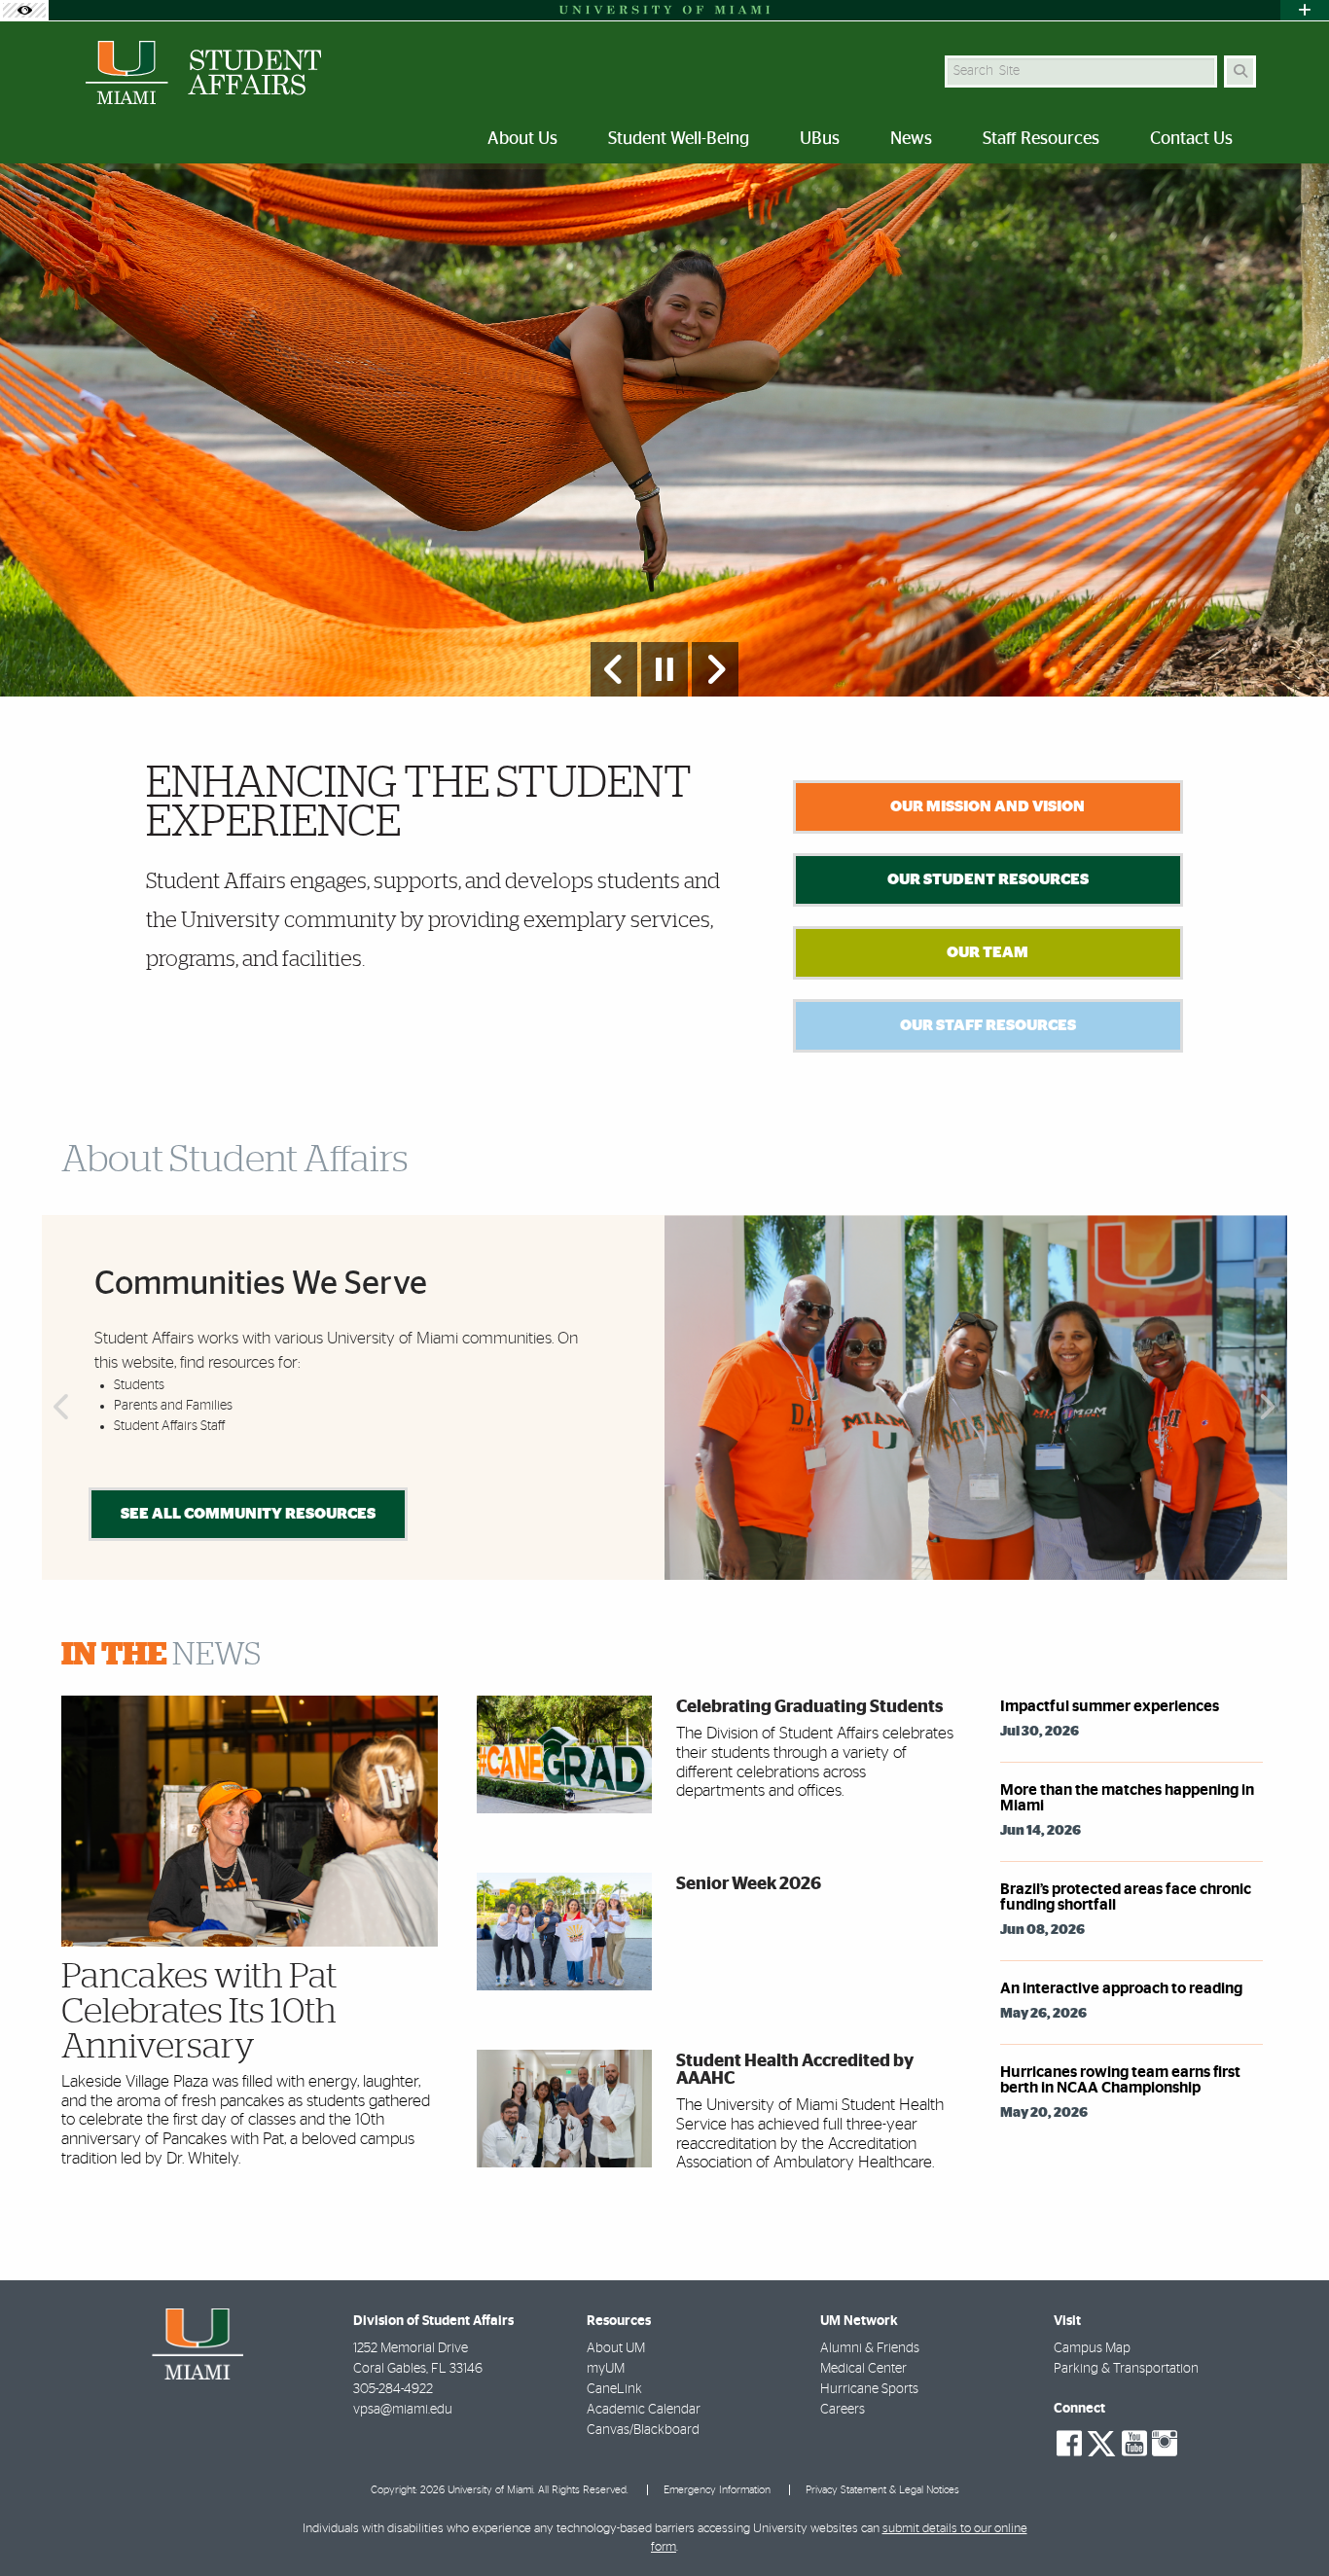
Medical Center (863, 2369)
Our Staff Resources (988, 1025)
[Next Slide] (715, 669)
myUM (606, 2369)
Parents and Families (173, 1406)
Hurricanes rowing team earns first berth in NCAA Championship (1120, 2080)
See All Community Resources (248, 1514)
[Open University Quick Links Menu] (1305, 10)
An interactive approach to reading (1121, 1988)
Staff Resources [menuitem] (1041, 139)
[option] (664, 430)
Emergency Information (717, 2490)
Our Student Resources (988, 879)
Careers (843, 2410)
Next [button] (1270, 1408)
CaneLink (614, 2389)
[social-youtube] (1134, 2444)
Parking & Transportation (1126, 2369)
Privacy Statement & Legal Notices (882, 2490)
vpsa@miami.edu (403, 2410)
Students (139, 1385)
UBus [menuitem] (820, 139)
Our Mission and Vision (988, 806)
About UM (616, 2348)
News (161, 1655)
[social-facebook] (1069, 2444)
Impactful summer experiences (1110, 1706)
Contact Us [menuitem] (1191, 139)
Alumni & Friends (870, 2348)
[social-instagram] (1165, 2444)
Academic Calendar (644, 2410)
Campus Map (1092, 2348)
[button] (1286, 2522)
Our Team (988, 952)
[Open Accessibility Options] (24, 10)
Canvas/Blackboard (643, 2430)
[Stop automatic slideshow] (664, 669)
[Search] (1240, 72)
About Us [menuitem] (522, 139)
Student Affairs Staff (169, 1426)
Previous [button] (59, 1408)
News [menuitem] (911, 139)
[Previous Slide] (614, 669)
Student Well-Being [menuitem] (679, 139)
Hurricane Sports (869, 2389)
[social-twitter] (1101, 2442)
